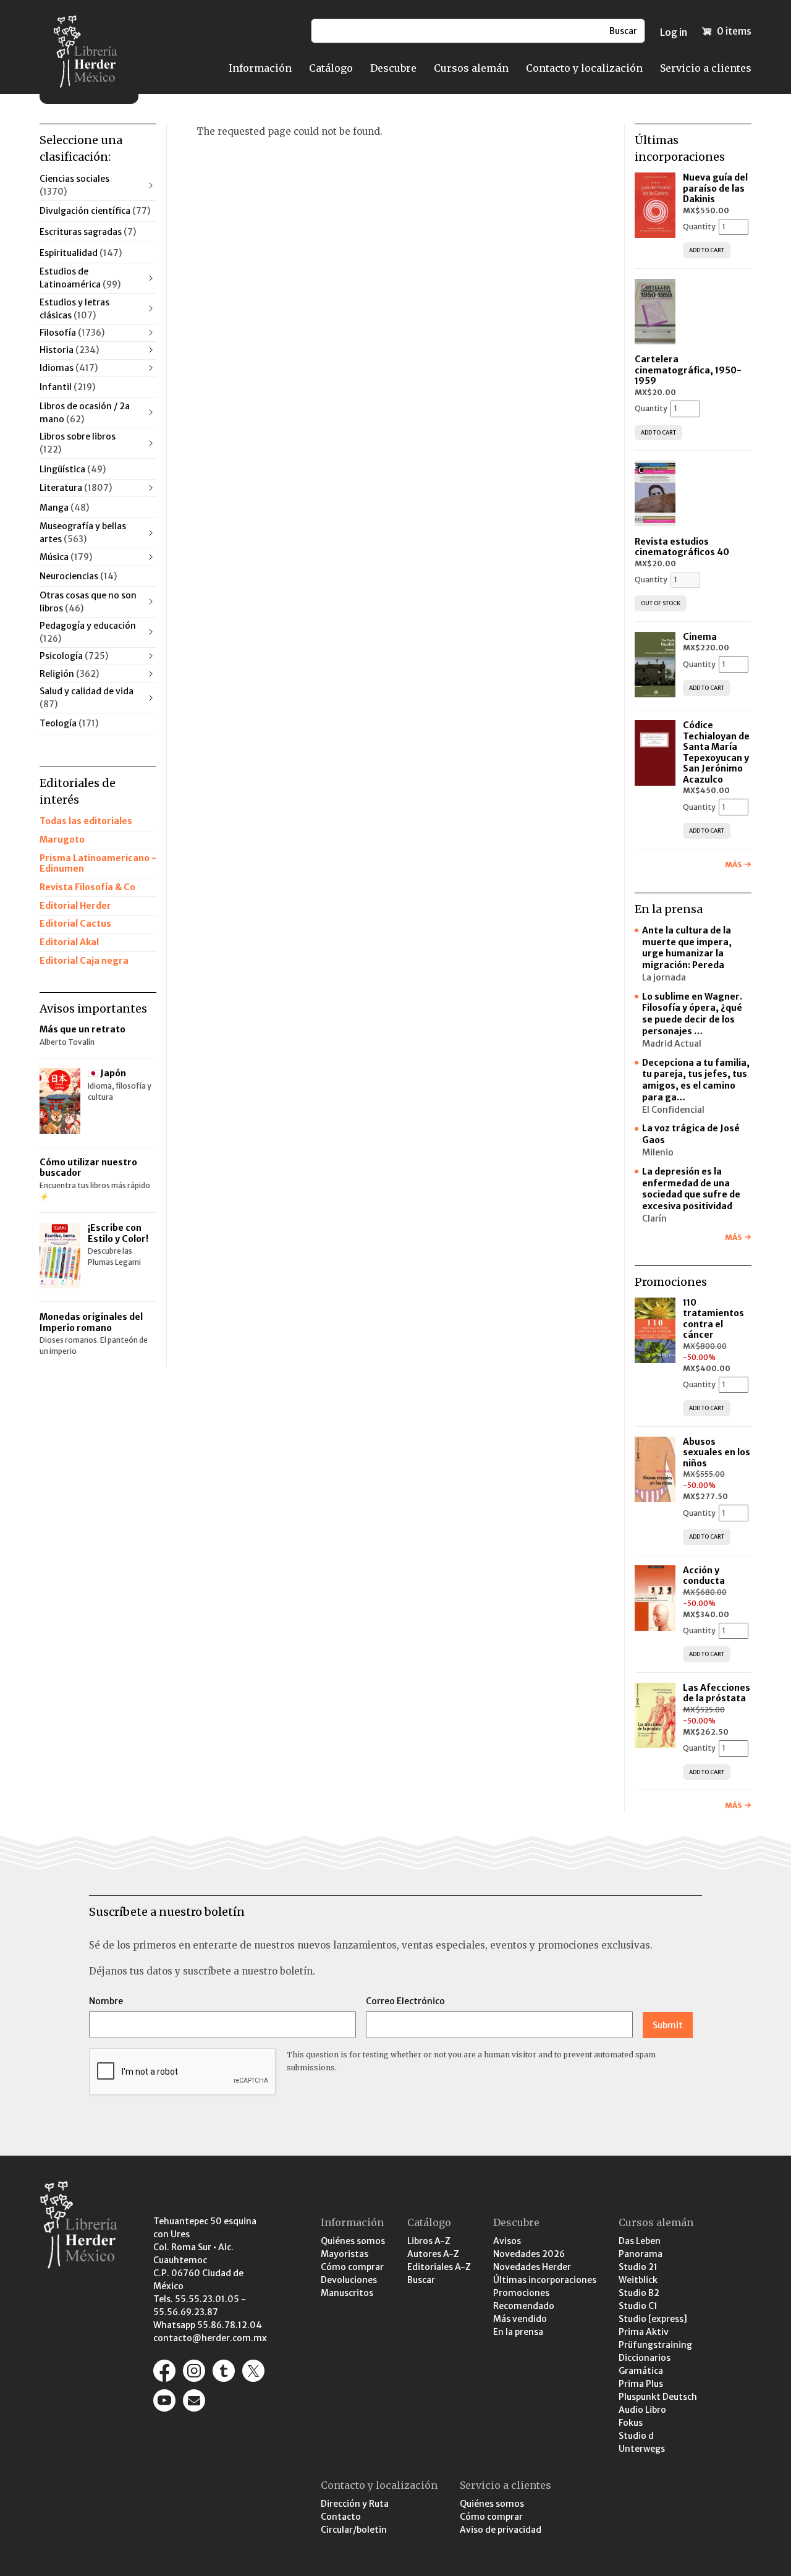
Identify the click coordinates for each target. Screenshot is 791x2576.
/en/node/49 (194, 2400)
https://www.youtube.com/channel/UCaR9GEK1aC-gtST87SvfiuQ (164, 2400)
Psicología (74, 656)
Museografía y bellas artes (83, 533)
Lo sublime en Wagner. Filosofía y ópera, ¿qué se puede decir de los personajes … (692, 1014)
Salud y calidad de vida (87, 698)
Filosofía (72, 333)
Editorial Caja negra (84, 961)
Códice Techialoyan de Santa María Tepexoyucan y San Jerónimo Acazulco (716, 752)
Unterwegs (642, 2449)
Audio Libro (642, 2410)
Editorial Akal (69, 942)
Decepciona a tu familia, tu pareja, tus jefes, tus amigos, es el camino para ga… (696, 1080)
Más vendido (520, 2319)
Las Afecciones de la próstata (717, 1693)
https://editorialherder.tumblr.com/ (224, 2371)
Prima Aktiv (644, 2332)
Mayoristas (345, 2254)
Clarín (654, 1218)
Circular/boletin (354, 2530)
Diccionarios (645, 2358)
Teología (69, 723)
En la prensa (518, 2332)
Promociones (521, 2293)
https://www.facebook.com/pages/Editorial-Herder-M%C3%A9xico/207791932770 (164, 2371)
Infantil (67, 387)
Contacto (341, 2517)
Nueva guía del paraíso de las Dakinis (715, 188)
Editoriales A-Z (439, 2267)
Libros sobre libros (78, 443)
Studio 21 (638, 2267)
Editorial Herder (75, 906)
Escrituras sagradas (88, 232)
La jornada (664, 977)
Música (66, 557)
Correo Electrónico (405, 2001)
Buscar (421, 2280)
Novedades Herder (532, 2267)
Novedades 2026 (529, 2254)
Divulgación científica (95, 211)
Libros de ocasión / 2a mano (85, 413)
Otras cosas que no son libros (88, 602)
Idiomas (69, 368)
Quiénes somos (353, 2241)
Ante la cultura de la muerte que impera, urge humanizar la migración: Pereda (687, 948)
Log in (674, 32)
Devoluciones (349, 2280)
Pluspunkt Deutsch (658, 2397)
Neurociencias (78, 576)
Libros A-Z (429, 2241)
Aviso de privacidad (501, 2530)
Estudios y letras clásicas (74, 309)
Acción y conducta (705, 1576)
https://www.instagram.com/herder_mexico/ (194, 2371)
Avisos (507, 2241)
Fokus (631, 2423)
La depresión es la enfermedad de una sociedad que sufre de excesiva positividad (691, 1189)
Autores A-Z (433, 2254)
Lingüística (73, 469)
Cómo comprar (352, 2267)
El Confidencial (673, 1110)
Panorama (641, 2254)
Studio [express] (653, 2319)
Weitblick (638, 2280)
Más (733, 865)
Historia (69, 350)
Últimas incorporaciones (545, 2280)
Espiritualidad (81, 253)
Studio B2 (639, 2293)
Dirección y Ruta (355, 2504)
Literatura (76, 488)
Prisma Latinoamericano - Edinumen (98, 864)
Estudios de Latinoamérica (80, 278)
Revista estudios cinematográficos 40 (682, 547)
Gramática (641, 2371)
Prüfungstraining (655, 2345)
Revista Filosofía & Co (87, 887)
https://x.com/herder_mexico (253, 2371)
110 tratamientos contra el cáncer (713, 1319)
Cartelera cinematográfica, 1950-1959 (688, 370)
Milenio (658, 1152)
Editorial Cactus (75, 924)
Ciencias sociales (74, 185)
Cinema (700, 637)
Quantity (699, 227)
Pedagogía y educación (88, 632)
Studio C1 (638, 2306)
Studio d (636, 2436)
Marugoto (62, 840)
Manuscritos (347, 2293)
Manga (64, 508)
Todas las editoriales (86, 821)
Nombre (106, 2001)
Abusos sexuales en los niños (717, 1452)
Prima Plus (641, 2384)
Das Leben (640, 2241)
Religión (69, 674)
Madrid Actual (672, 1044)
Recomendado (524, 2306)
